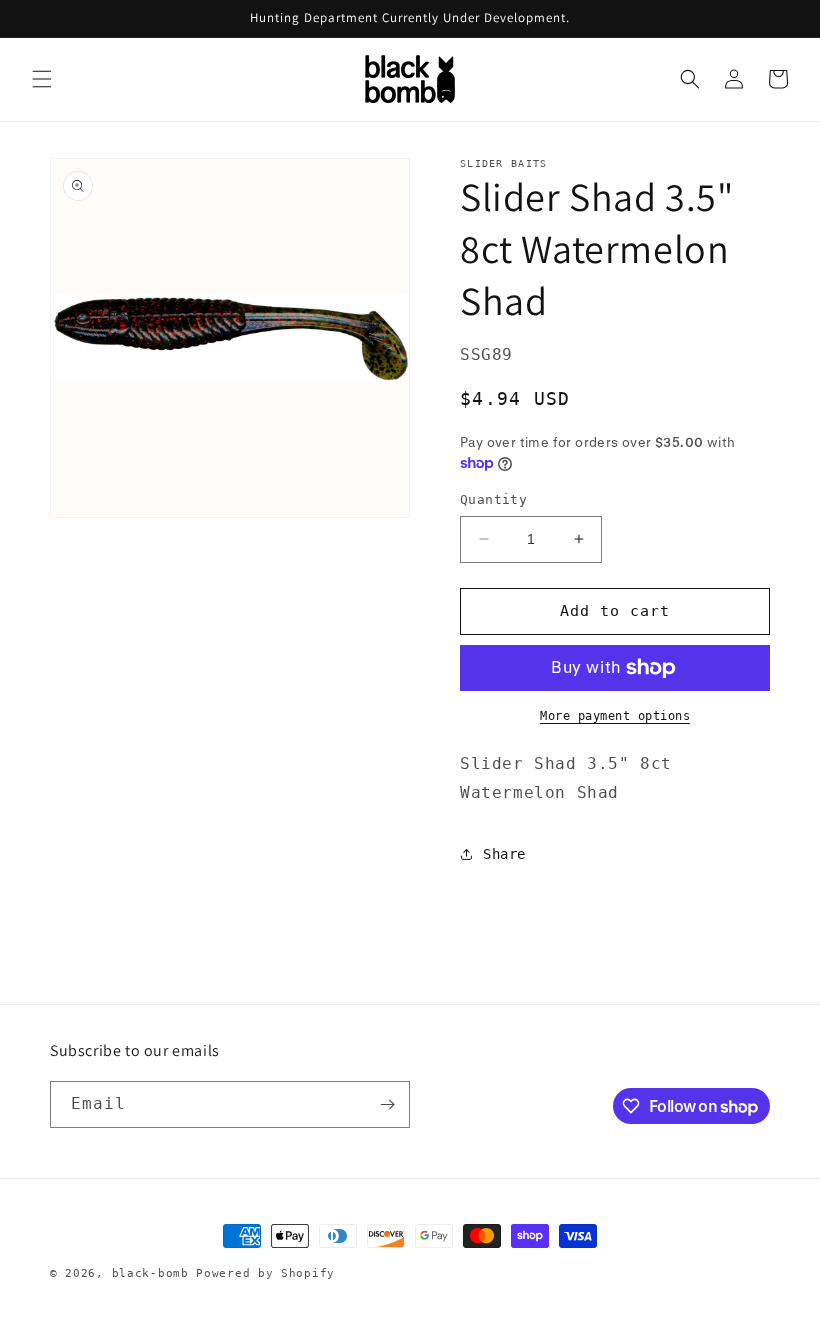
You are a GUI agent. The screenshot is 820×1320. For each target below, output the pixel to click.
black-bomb (150, 1273)
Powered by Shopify (265, 1273)
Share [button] (504, 854)
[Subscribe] (387, 1104)
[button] (42, 79)
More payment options (615, 716)
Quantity (493, 499)
